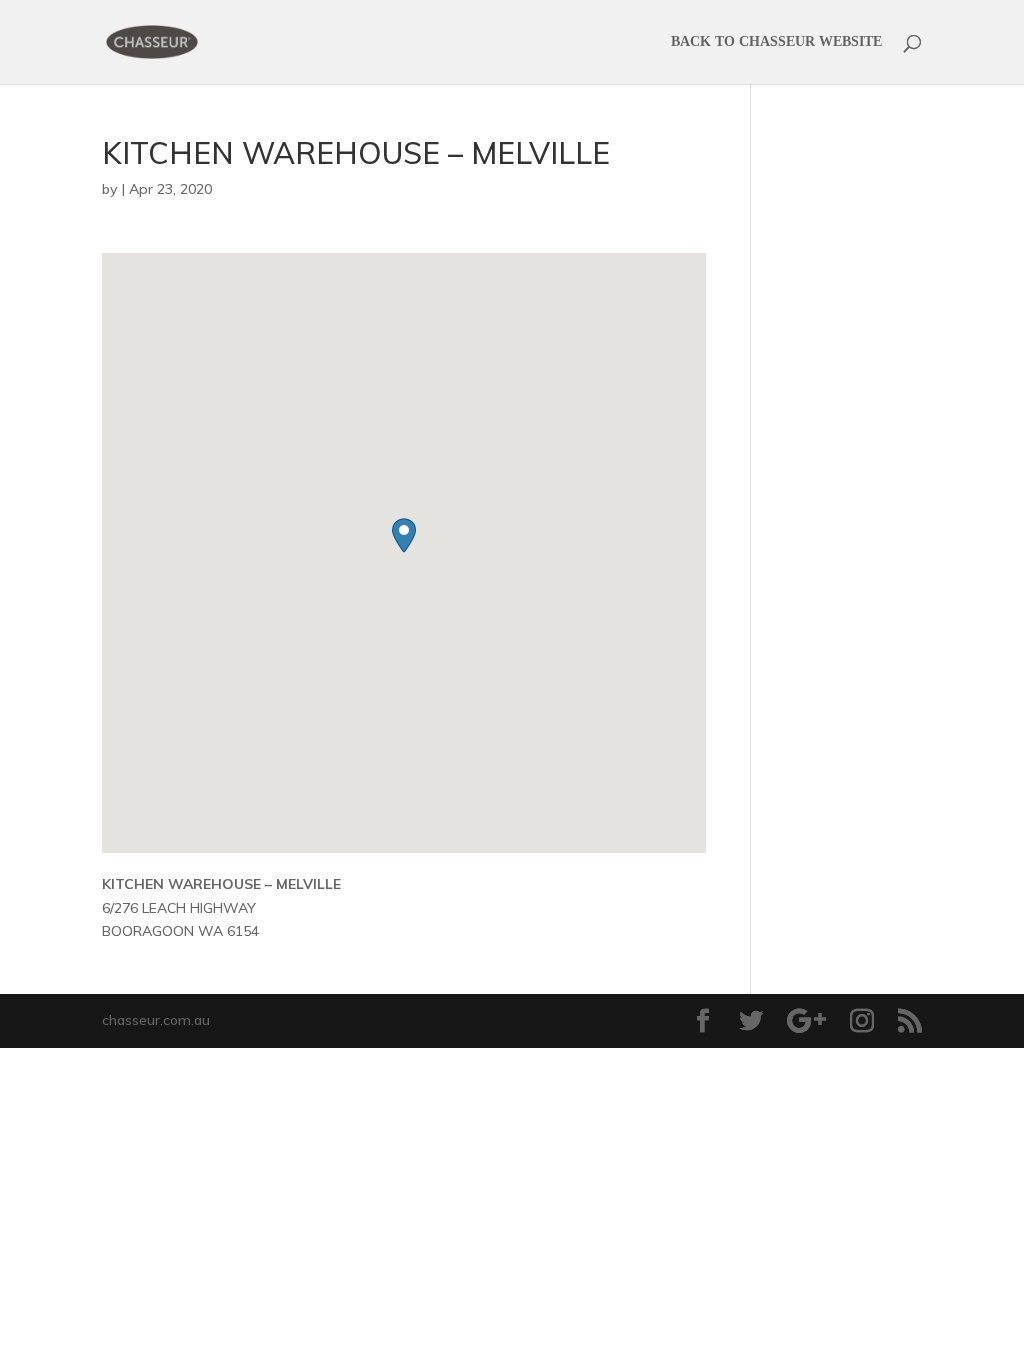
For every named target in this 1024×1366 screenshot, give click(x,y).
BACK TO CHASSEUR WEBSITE (776, 42)
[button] (404, 535)
